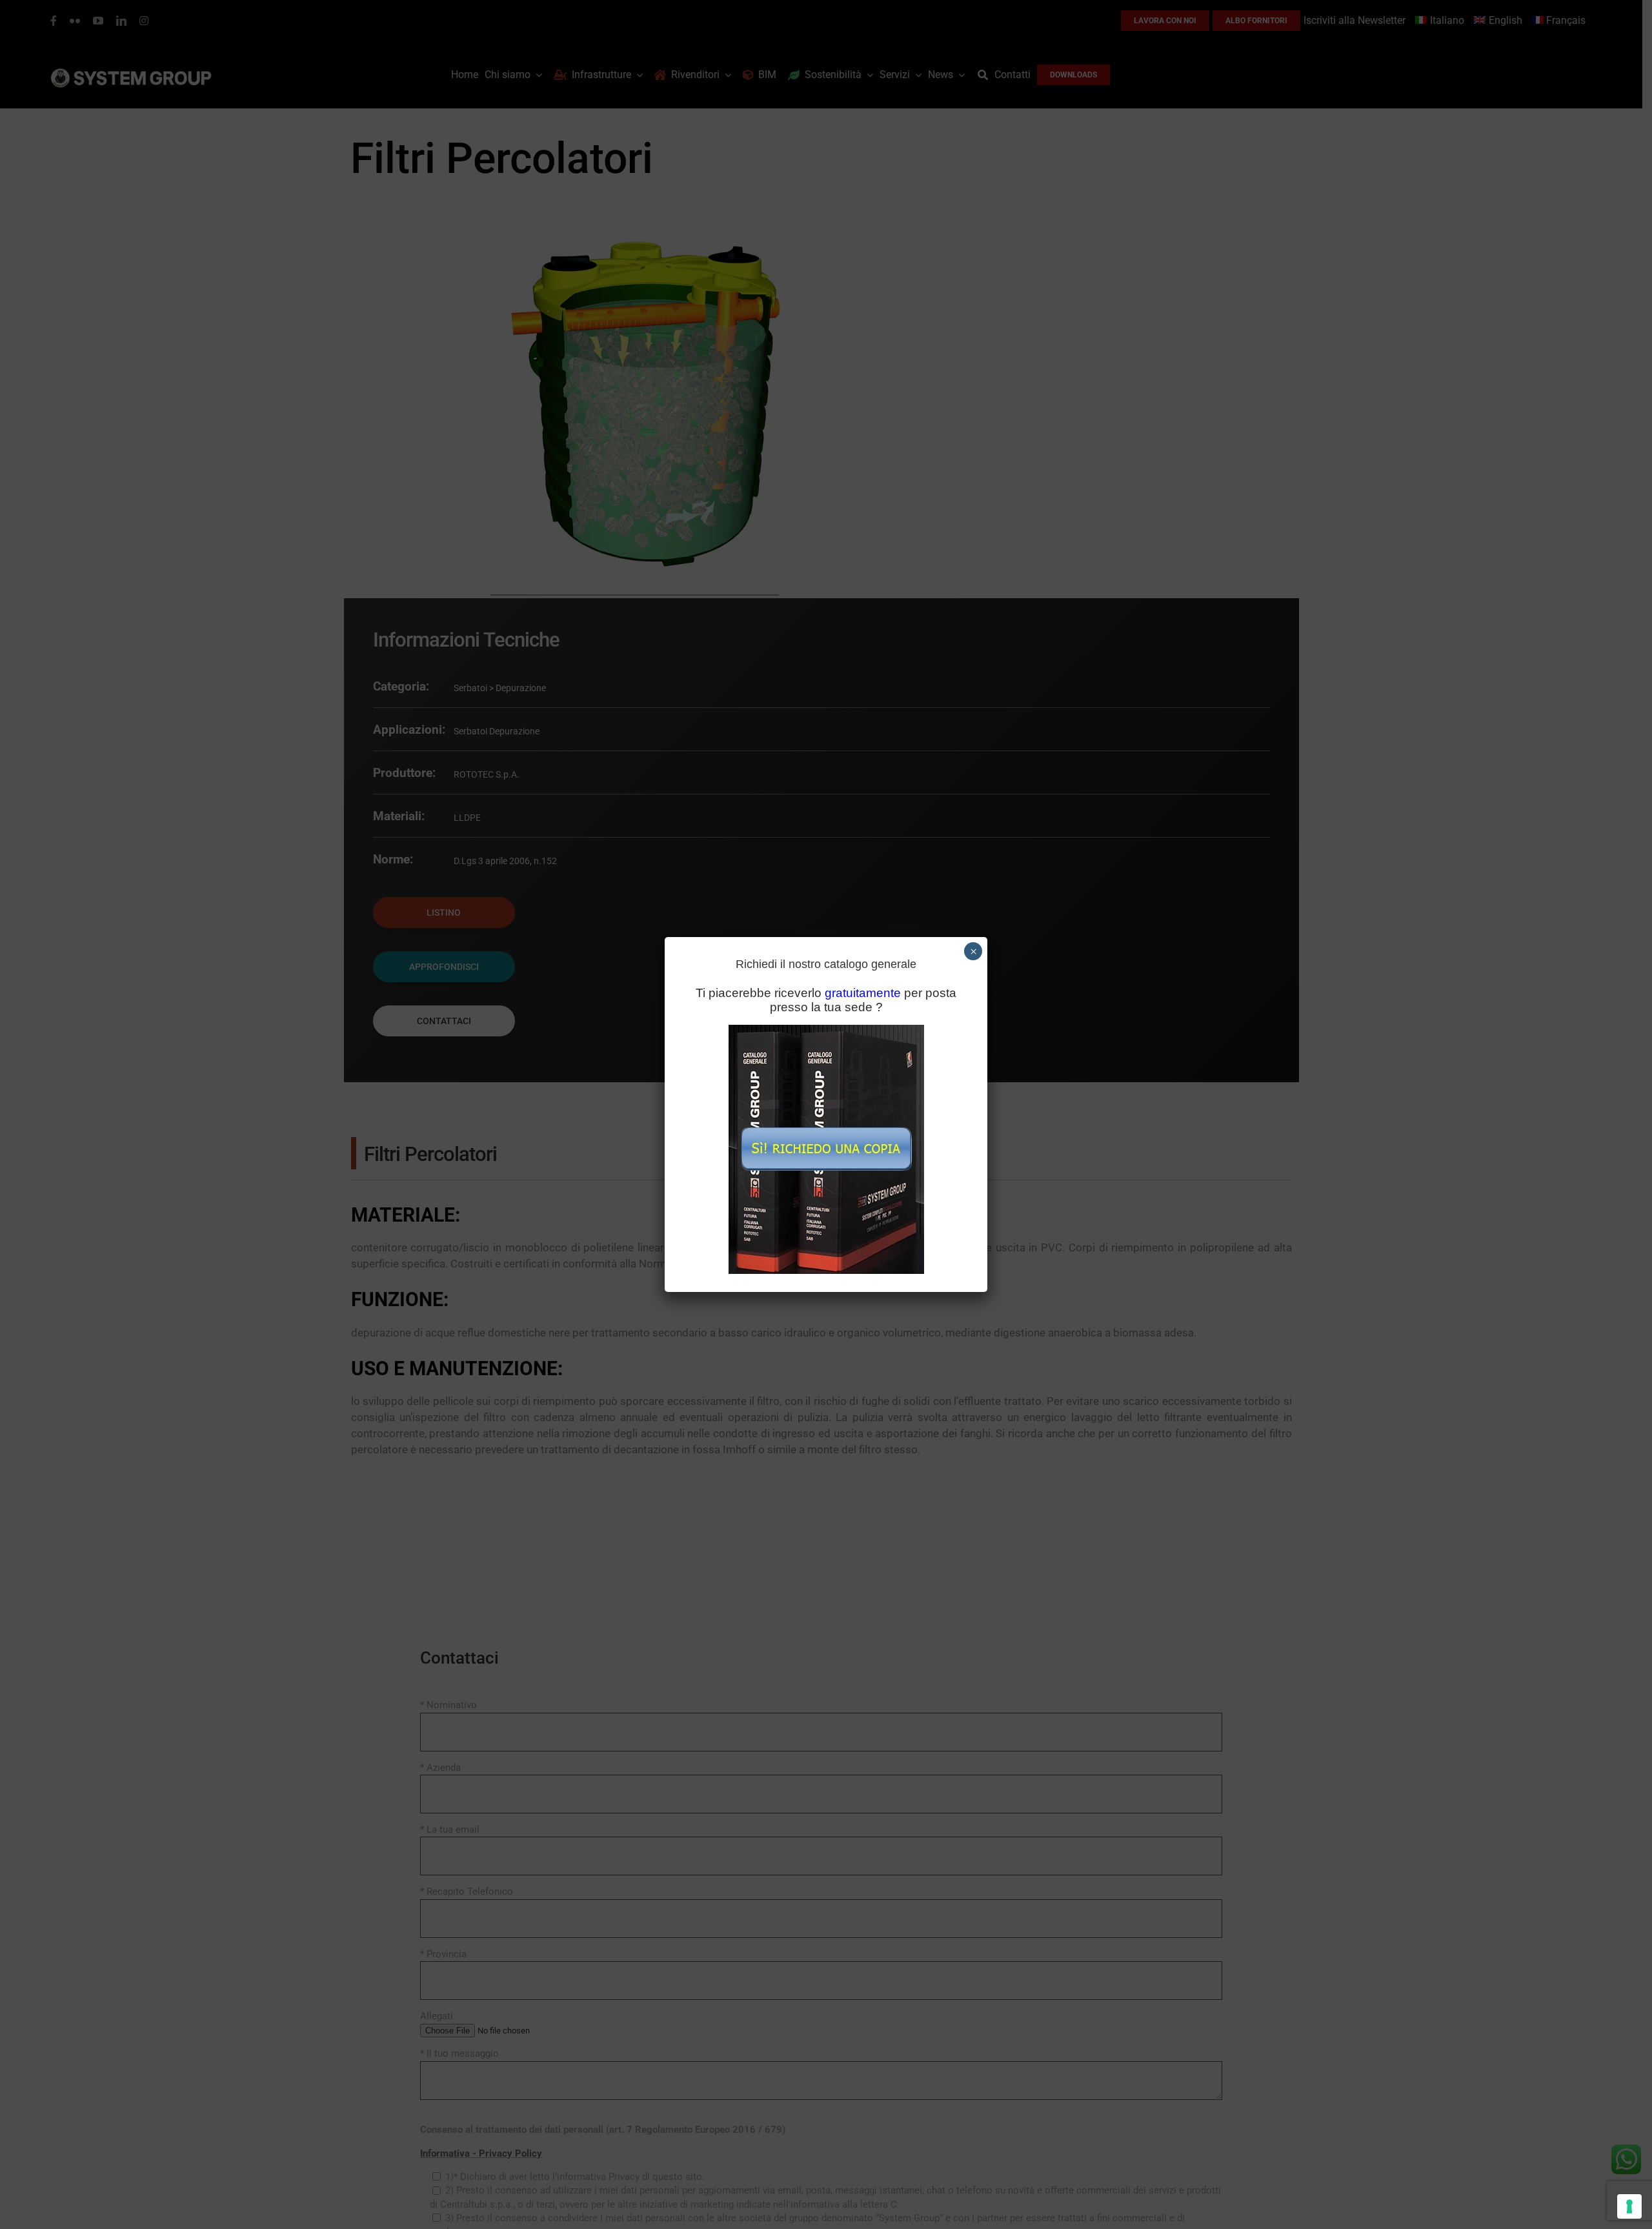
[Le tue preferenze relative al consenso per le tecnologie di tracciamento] (1629, 2206)
